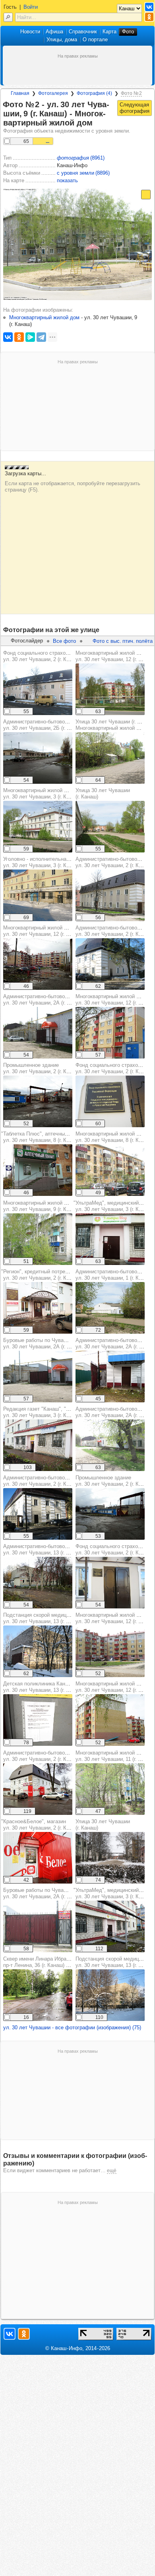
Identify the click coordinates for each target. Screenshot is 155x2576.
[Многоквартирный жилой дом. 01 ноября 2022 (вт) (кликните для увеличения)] (38, 964)
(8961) (81, 158)
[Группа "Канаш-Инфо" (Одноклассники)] (149, 17)
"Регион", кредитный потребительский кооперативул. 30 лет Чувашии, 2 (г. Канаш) (61, 1275)
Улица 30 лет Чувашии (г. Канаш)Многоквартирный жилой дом (115, 725)
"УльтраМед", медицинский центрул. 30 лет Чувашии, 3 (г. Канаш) (114, 1893)
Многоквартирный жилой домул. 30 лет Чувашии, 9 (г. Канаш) (42, 1206)
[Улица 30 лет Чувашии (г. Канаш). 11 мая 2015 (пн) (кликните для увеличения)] (110, 758)
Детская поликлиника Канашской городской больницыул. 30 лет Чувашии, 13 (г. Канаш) (68, 1687)
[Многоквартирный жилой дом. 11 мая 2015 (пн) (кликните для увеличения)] (110, 689)
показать (67, 180)
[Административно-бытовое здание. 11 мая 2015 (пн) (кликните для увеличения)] (110, 895)
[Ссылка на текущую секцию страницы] (97, 123)
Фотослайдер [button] (27, 641)
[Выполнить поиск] (8, 17)
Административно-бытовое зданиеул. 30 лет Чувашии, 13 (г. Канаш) (45, 1549)
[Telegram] (41, 337)
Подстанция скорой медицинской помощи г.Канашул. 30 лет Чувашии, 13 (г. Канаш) (63, 1618)
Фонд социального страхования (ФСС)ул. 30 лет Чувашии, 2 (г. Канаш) (49, 656)
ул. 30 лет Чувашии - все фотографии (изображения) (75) (72, 2027)
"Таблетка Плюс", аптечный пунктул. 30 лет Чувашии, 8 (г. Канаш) (42, 1137)
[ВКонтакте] (8, 337)
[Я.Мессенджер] (30, 337)
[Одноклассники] (19, 337)
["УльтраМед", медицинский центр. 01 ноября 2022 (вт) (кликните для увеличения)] (110, 1239)
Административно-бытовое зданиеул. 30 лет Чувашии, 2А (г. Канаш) (45, 1000)
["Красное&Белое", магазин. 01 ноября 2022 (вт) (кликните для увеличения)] (38, 1858)
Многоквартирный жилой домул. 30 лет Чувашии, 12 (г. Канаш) (43, 931)
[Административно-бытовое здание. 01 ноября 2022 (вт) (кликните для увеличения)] (38, 758)
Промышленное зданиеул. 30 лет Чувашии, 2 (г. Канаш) (42, 1068)
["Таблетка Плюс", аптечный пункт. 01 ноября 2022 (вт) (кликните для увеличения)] (38, 1170)
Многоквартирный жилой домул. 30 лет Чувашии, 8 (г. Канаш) (114, 1137)
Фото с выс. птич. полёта (123, 641)
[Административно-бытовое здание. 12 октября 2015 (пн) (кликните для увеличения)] (110, 964)
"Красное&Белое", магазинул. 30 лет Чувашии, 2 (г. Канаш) (41, 1825)
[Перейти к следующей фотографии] (135, 108)
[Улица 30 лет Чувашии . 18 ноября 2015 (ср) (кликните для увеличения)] (110, 1858)
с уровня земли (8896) (83, 173)
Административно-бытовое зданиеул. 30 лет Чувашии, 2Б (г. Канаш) (45, 725)
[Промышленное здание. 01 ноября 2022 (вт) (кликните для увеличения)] (38, 1101)
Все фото (64, 641)
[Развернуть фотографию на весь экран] (146, 195)
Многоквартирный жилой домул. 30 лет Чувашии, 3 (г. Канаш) (42, 793)
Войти (31, 7)
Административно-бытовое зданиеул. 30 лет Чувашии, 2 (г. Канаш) (45, 1481)
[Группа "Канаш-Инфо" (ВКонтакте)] (149, 7)
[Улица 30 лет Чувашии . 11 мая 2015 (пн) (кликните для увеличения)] (110, 827)
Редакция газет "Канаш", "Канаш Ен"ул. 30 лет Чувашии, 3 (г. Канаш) (47, 1412)
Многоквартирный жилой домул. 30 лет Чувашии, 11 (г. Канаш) (115, 1756)
